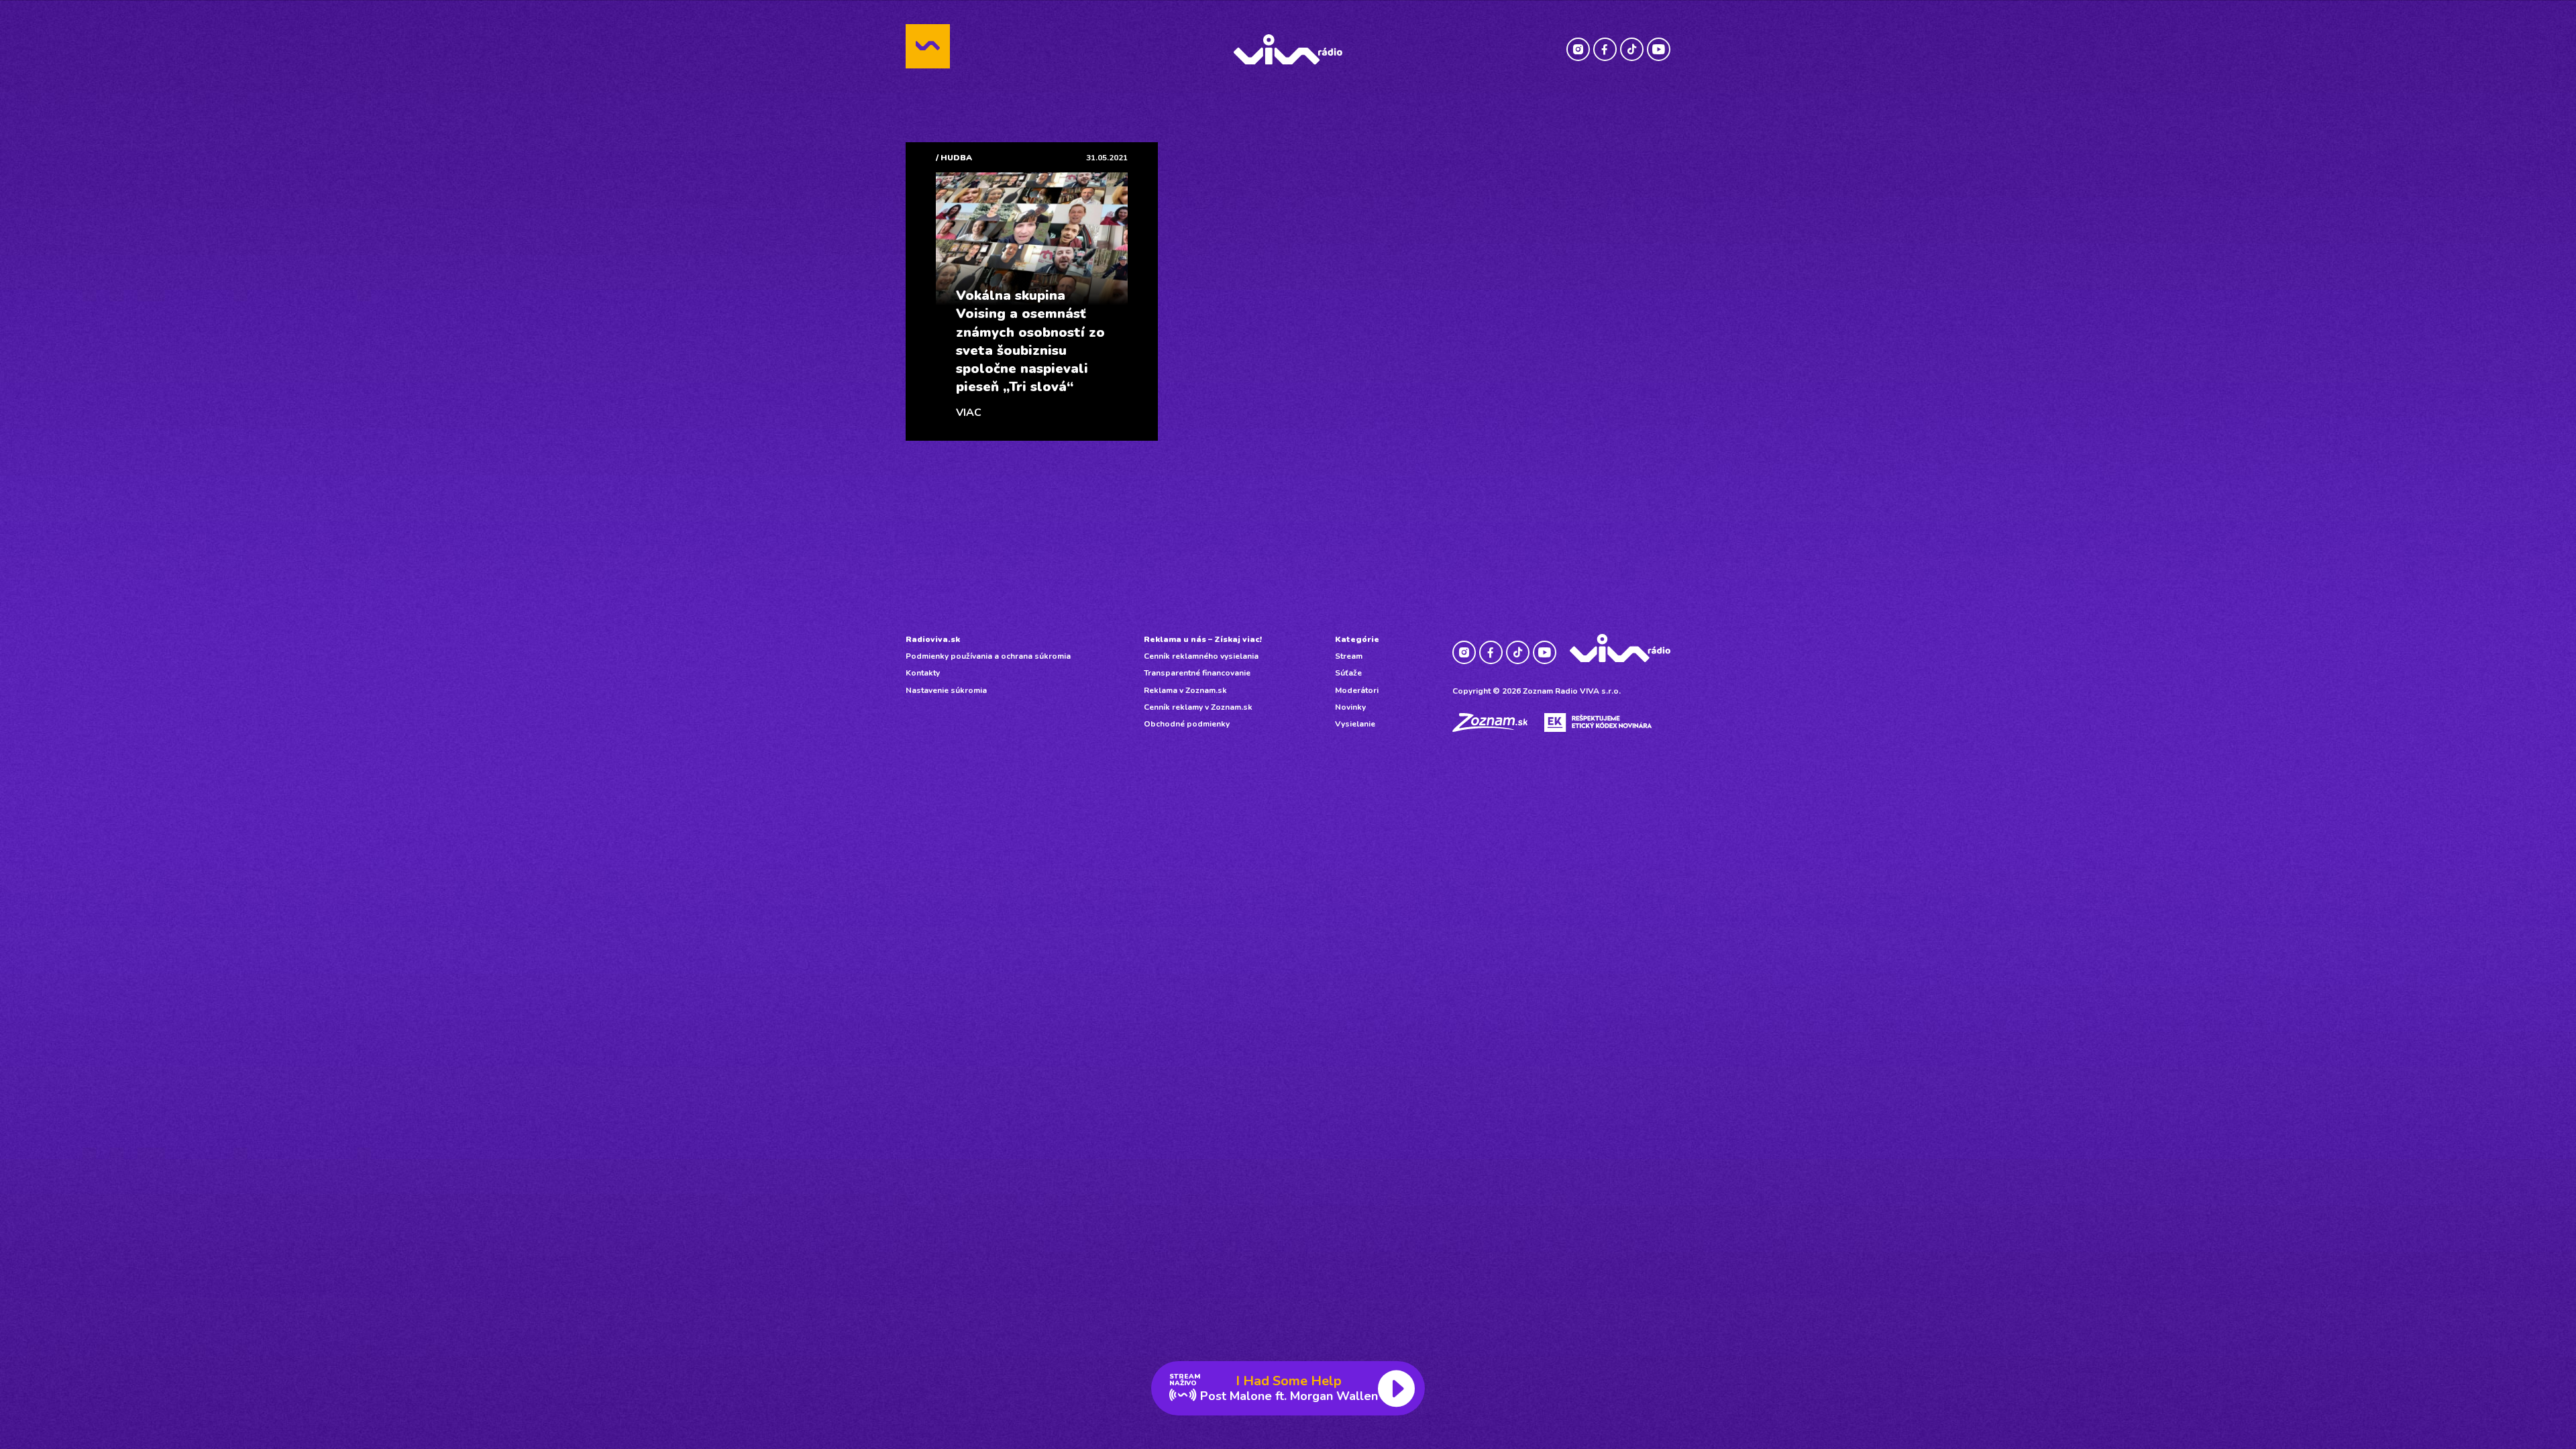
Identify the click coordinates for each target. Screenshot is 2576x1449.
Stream (1349, 656)
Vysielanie (1355, 724)
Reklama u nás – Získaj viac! (1203, 639)
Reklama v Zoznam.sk (1185, 690)
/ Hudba (954, 158)
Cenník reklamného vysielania (1201, 656)
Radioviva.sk (933, 639)
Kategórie (1357, 639)
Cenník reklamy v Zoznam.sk (1198, 707)
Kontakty (923, 673)
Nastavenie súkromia (946, 690)
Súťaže (1348, 673)
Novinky (1350, 707)
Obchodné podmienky (1187, 724)
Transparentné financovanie (1197, 673)
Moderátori (1357, 690)
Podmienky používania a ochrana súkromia (988, 656)
